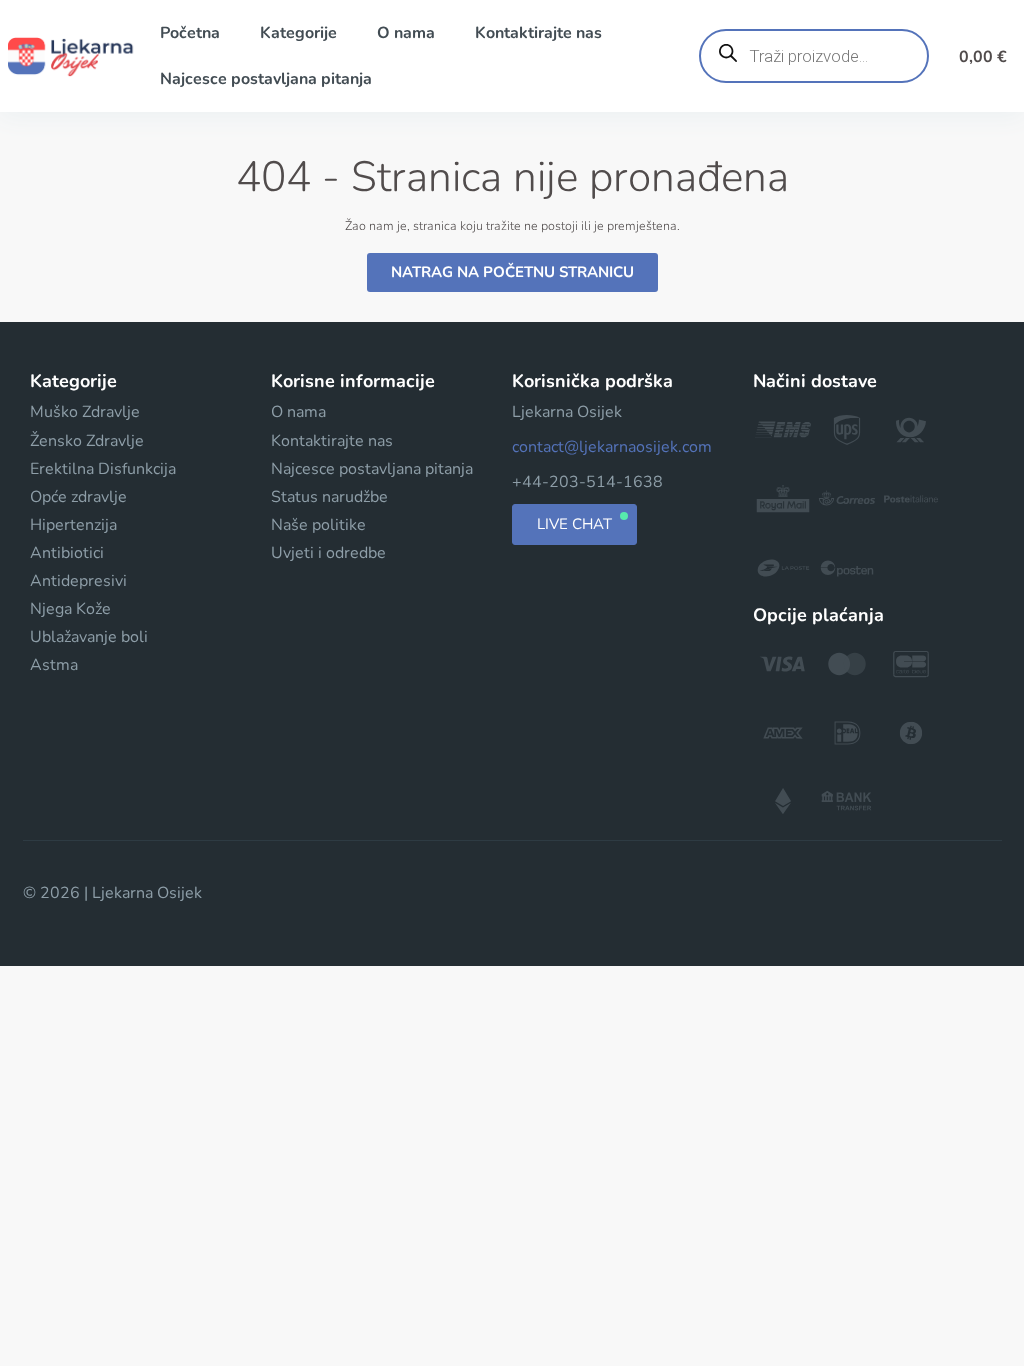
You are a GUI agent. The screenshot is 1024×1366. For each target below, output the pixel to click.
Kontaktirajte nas (538, 33)
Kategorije (298, 33)
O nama (406, 33)
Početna (190, 33)
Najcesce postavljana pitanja (266, 79)
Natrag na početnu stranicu (512, 272)
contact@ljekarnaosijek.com (612, 447)
